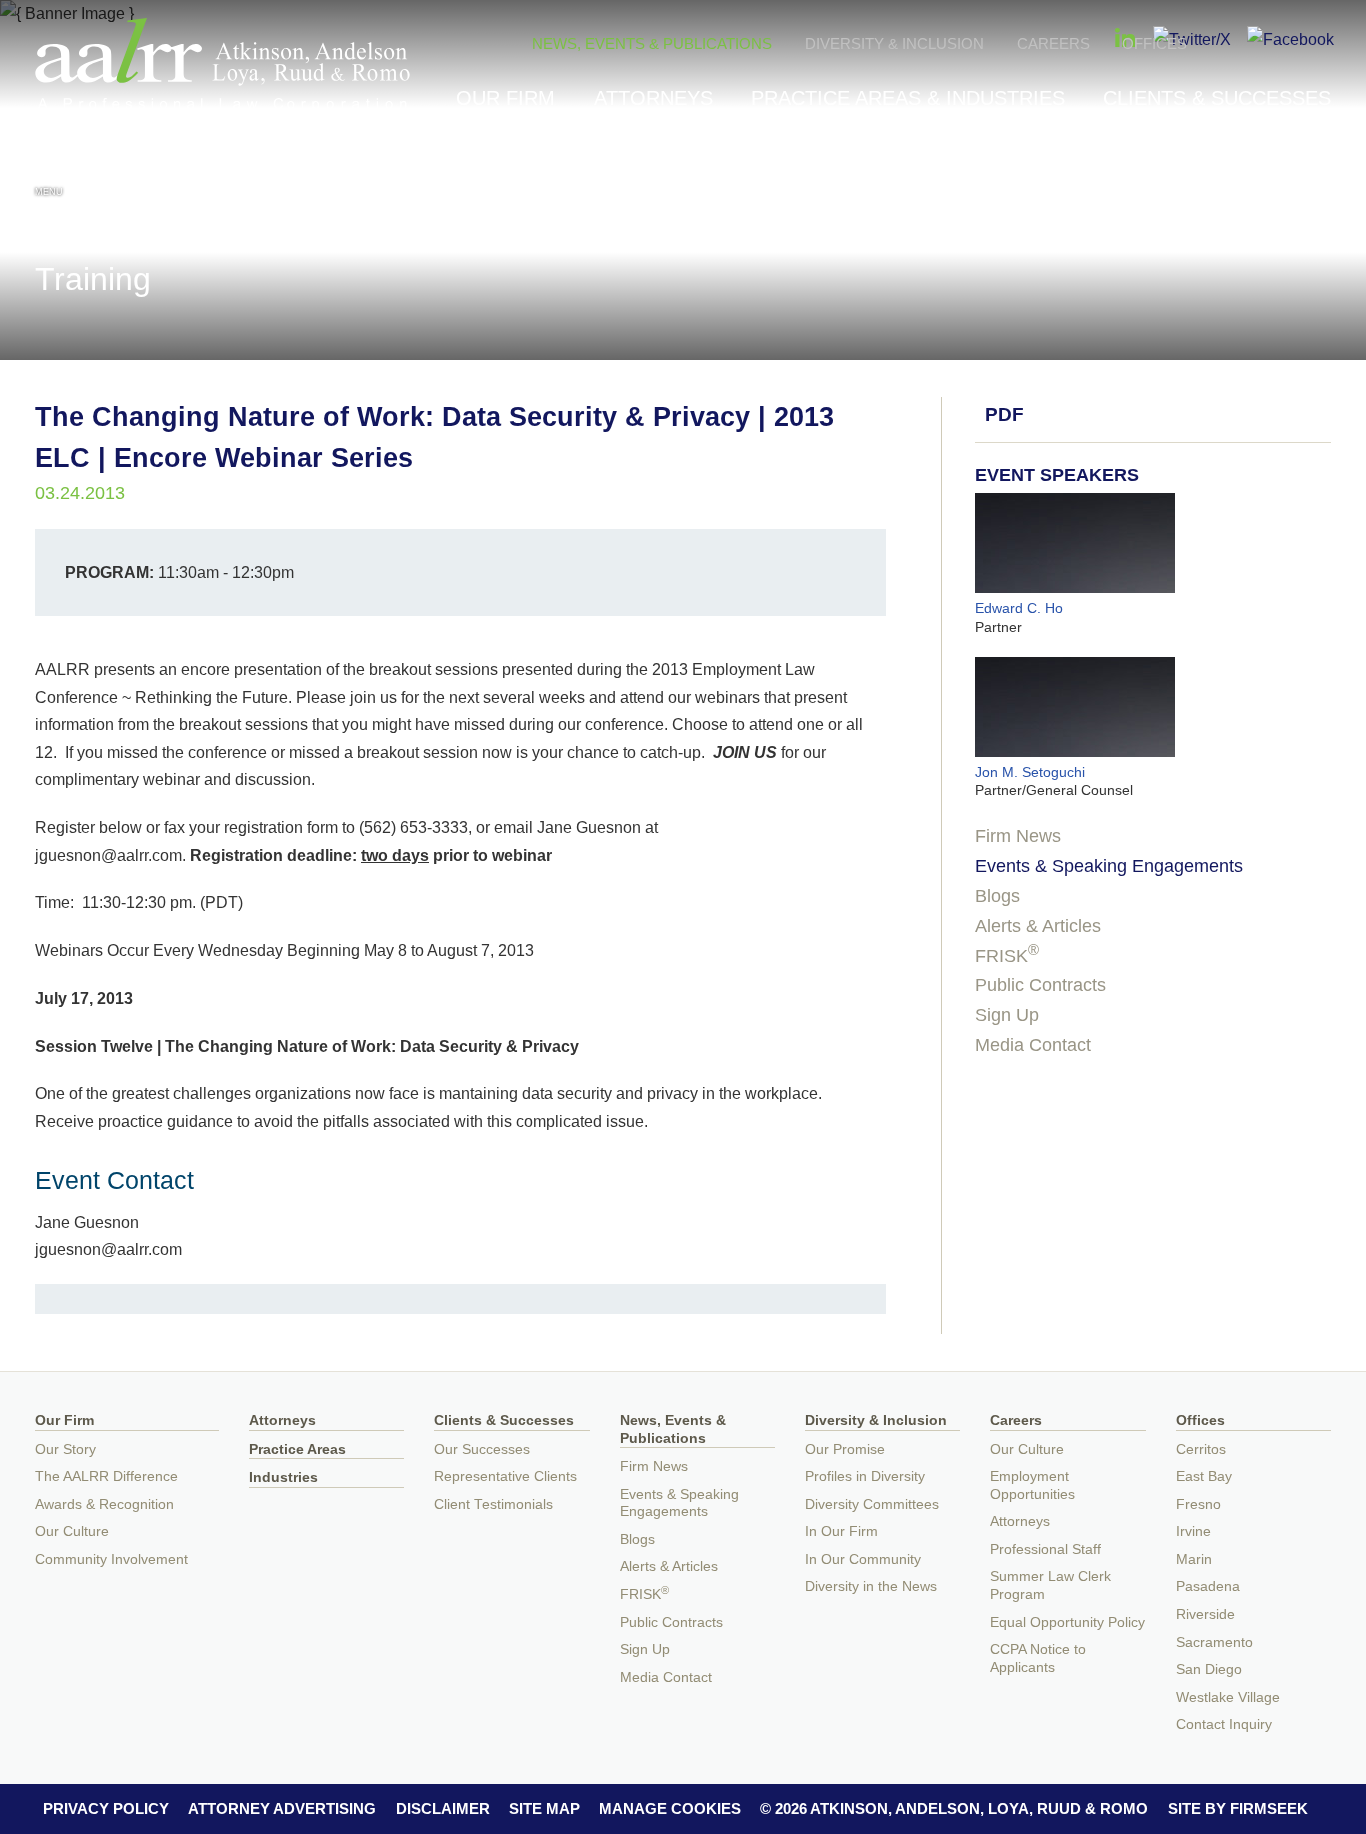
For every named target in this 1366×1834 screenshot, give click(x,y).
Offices (1154, 43)
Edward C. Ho (1019, 608)
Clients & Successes (1217, 98)
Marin (1194, 1559)
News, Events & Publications (652, 43)
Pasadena (1208, 1586)
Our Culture (72, 1531)
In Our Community (863, 1559)
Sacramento (1214, 1642)
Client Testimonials (493, 1504)
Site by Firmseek (1238, 1808)
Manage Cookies (670, 1808)
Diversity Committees (872, 1504)
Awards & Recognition (104, 1504)
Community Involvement (111, 1559)
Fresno (1198, 1504)
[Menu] (49, 169)
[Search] (1317, 171)
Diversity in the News (871, 1586)
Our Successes (482, 1449)
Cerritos (1201, 1449)
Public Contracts (1040, 985)
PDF (1004, 414)
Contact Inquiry (1224, 1724)
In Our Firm (841, 1531)
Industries (283, 1477)
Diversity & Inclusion (894, 43)
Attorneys (653, 98)
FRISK (1007, 956)
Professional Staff (1045, 1549)
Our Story (65, 1449)
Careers (1053, 43)
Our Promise (845, 1449)
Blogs (997, 896)
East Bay (1204, 1476)
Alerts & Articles (1038, 926)
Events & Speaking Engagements (1109, 866)
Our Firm (505, 98)
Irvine (1193, 1531)
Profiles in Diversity (865, 1476)
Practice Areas (297, 1449)
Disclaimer (443, 1808)
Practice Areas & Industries (908, 98)
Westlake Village (1228, 1697)
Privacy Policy (106, 1808)
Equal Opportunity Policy (1067, 1622)
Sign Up (1007, 1015)
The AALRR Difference (106, 1476)
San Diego (1209, 1669)
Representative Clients (505, 1476)
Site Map (544, 1808)
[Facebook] (1290, 39)
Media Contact (1033, 1045)
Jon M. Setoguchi (1030, 772)
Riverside (1205, 1614)
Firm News (1018, 836)
